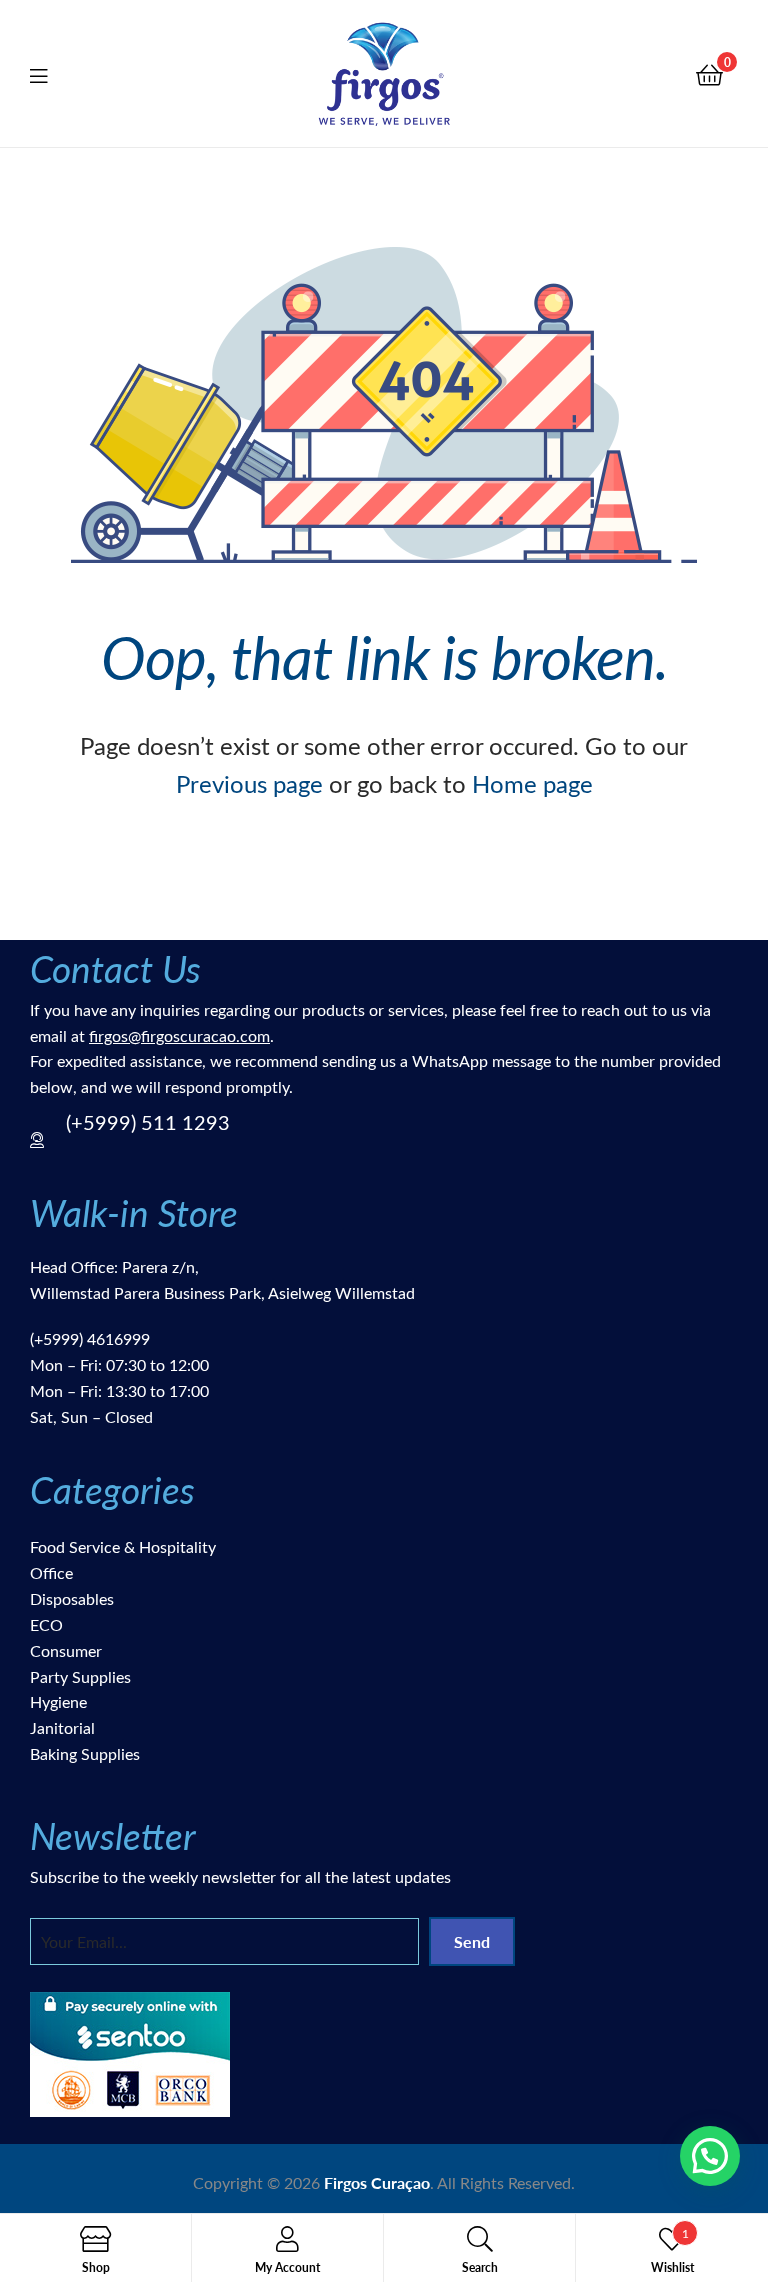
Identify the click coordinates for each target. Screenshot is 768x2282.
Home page (532, 783)
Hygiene (58, 1701)
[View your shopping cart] (709, 73)
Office (51, 1572)
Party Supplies (80, 1676)
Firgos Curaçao (377, 2182)
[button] (710, 2156)
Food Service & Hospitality (123, 1546)
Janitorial (62, 1727)
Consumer (66, 1650)
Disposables (72, 1598)
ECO (46, 1624)
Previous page (249, 783)
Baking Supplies (85, 1753)
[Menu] (51, 73)
